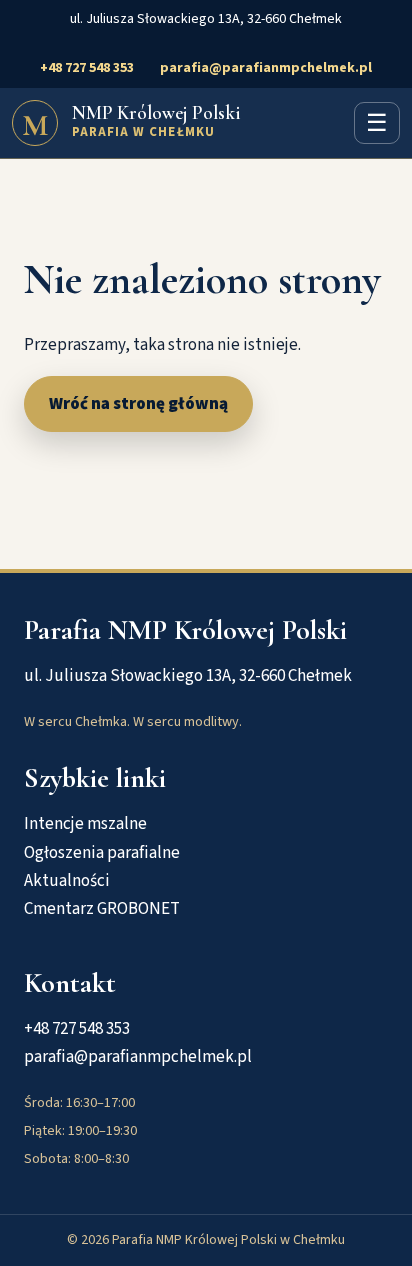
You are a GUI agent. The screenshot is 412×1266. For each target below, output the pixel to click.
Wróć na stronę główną (138, 404)
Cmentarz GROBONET (102, 909)
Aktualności (67, 881)
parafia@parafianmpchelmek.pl (266, 68)
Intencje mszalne (85, 824)
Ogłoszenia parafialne (102, 853)
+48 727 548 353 (87, 68)
